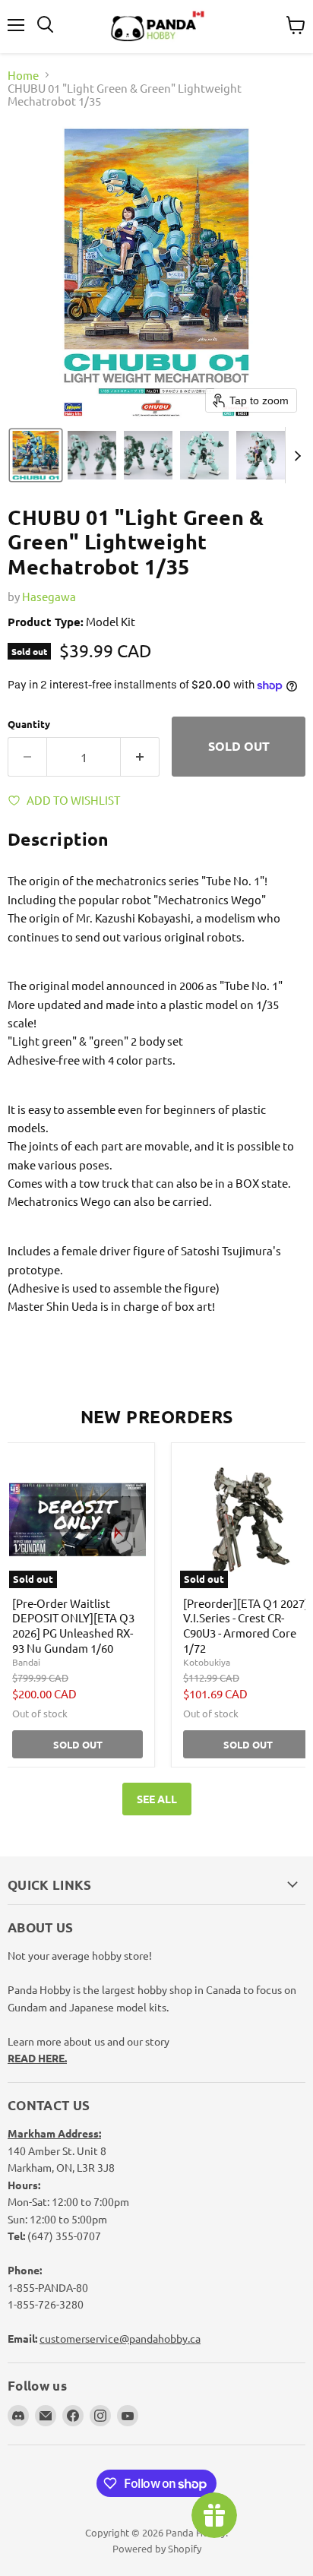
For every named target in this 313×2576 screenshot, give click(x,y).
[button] (36, 455)
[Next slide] (297, 455)
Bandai (26, 1662)
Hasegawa (49, 596)
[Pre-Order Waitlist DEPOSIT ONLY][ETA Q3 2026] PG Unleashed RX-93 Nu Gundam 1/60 (73, 1625)
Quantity (29, 724)
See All (157, 1799)
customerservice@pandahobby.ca (120, 2338)
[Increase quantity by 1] (140, 757)
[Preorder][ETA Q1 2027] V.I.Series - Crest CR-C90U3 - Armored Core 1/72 (246, 1625)
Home (23, 75)
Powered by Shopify (157, 2548)
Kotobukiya (207, 1662)
